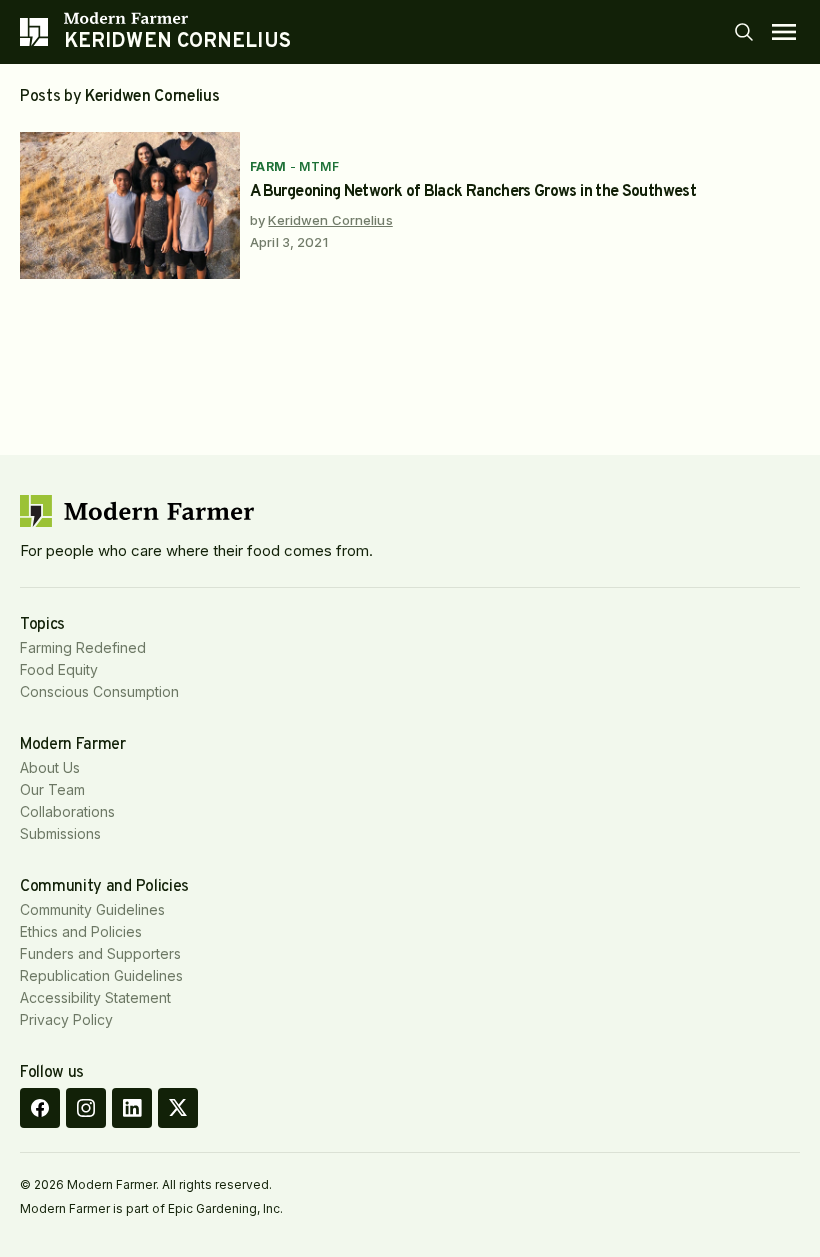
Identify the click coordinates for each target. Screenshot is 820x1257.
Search (744, 32)
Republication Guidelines (101, 975)
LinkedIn (132, 1108)
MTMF (319, 166)
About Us (50, 767)
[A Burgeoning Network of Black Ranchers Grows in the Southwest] (130, 205)
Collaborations (67, 811)
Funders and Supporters (100, 953)
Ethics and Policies (81, 931)
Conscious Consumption (99, 691)
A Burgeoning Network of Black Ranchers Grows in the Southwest (473, 192)
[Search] (744, 32)
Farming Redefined (83, 647)
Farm (268, 166)
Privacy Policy (66, 1019)
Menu (784, 32)
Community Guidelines (92, 909)
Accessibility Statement (95, 997)
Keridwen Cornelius (330, 220)
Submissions (60, 833)
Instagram (86, 1108)
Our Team (52, 789)
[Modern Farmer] (177, 18)
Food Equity (59, 669)
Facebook (40, 1108)
